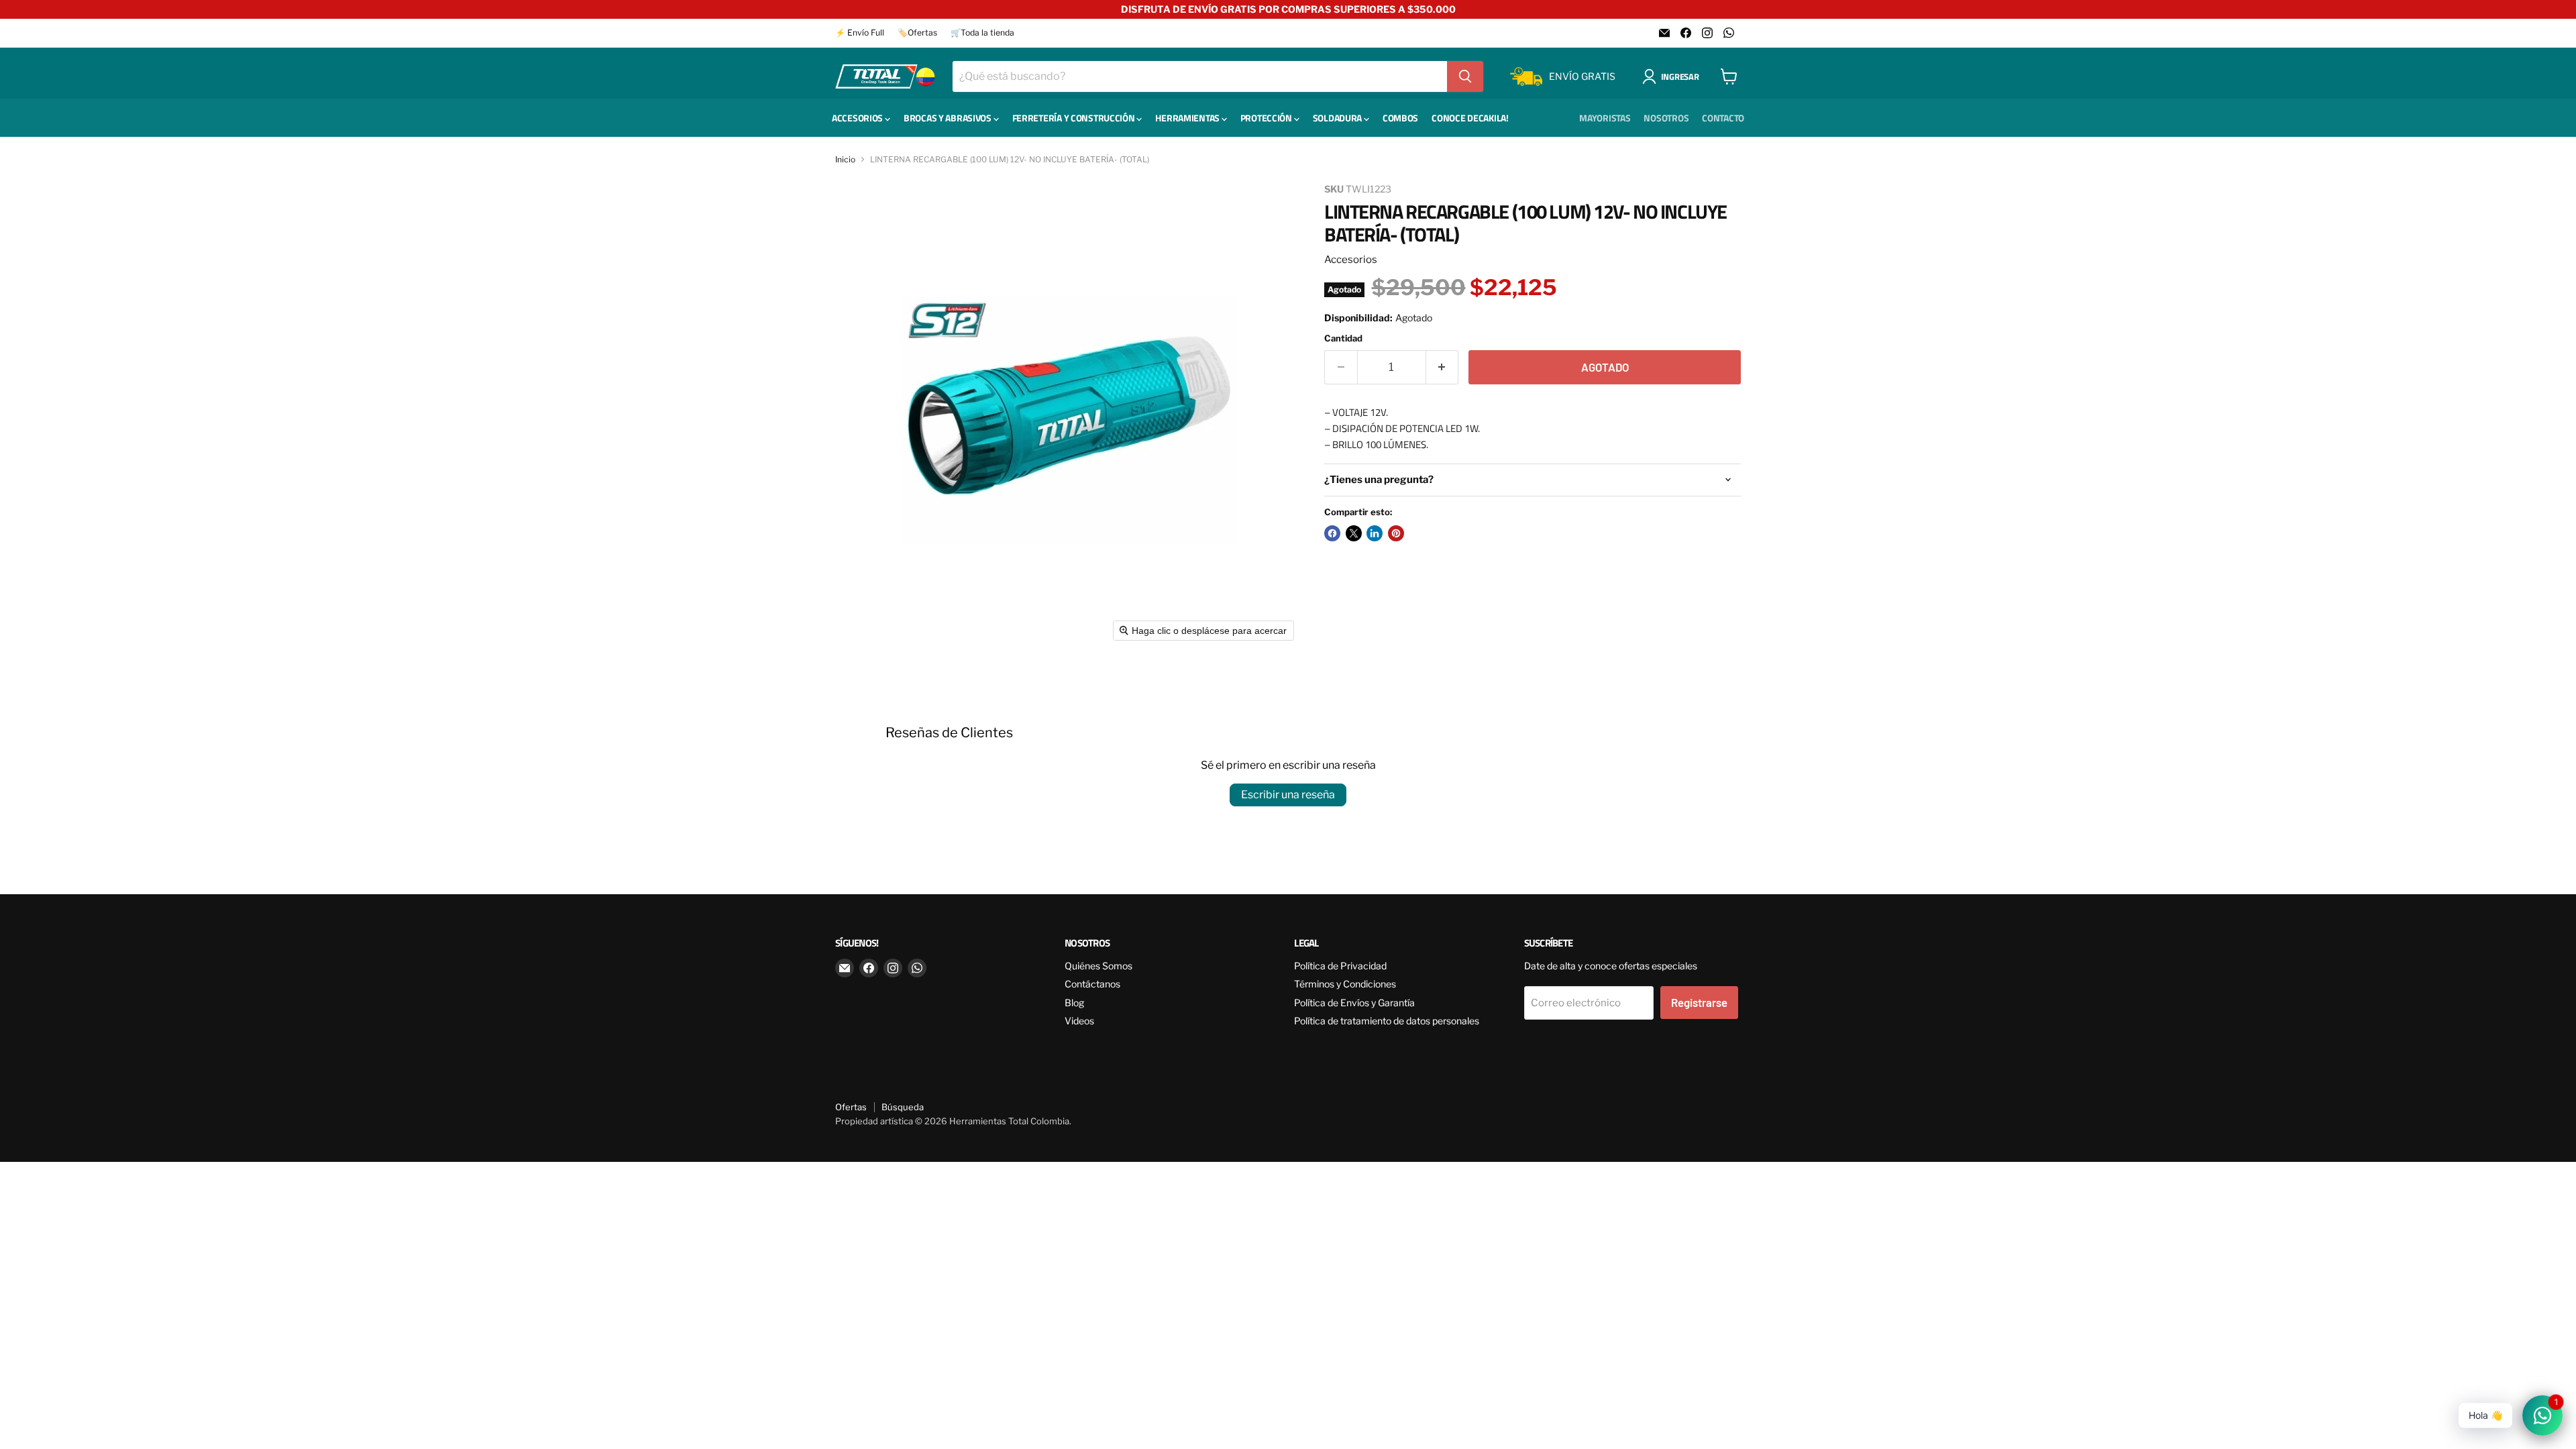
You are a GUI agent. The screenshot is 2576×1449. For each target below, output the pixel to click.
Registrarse (1699, 1002)
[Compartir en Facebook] (1332, 533)
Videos (1079, 1021)
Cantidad (1343, 338)
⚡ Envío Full (860, 33)
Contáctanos (1092, 984)
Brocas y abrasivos (949, 118)
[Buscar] (1465, 76)
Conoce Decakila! (1470, 118)
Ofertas (851, 1107)
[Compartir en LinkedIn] (1375, 533)
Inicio (845, 160)
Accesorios (858, 118)
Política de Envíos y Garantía (1354, 1003)
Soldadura (1338, 118)
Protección (1267, 118)
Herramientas (1188, 118)
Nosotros (1666, 118)
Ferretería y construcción (1075, 118)
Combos (1400, 118)
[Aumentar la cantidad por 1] (1443, 367)
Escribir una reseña (1288, 795)
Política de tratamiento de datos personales (1387, 1021)
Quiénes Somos (1098, 966)
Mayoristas (1605, 118)
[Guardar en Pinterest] (1396, 533)
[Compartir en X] (1354, 533)
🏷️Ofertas (917, 33)
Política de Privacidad (1340, 966)
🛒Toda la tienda (982, 33)
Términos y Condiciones (1345, 984)
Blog (1074, 1003)
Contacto (1723, 118)
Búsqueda (903, 1107)
